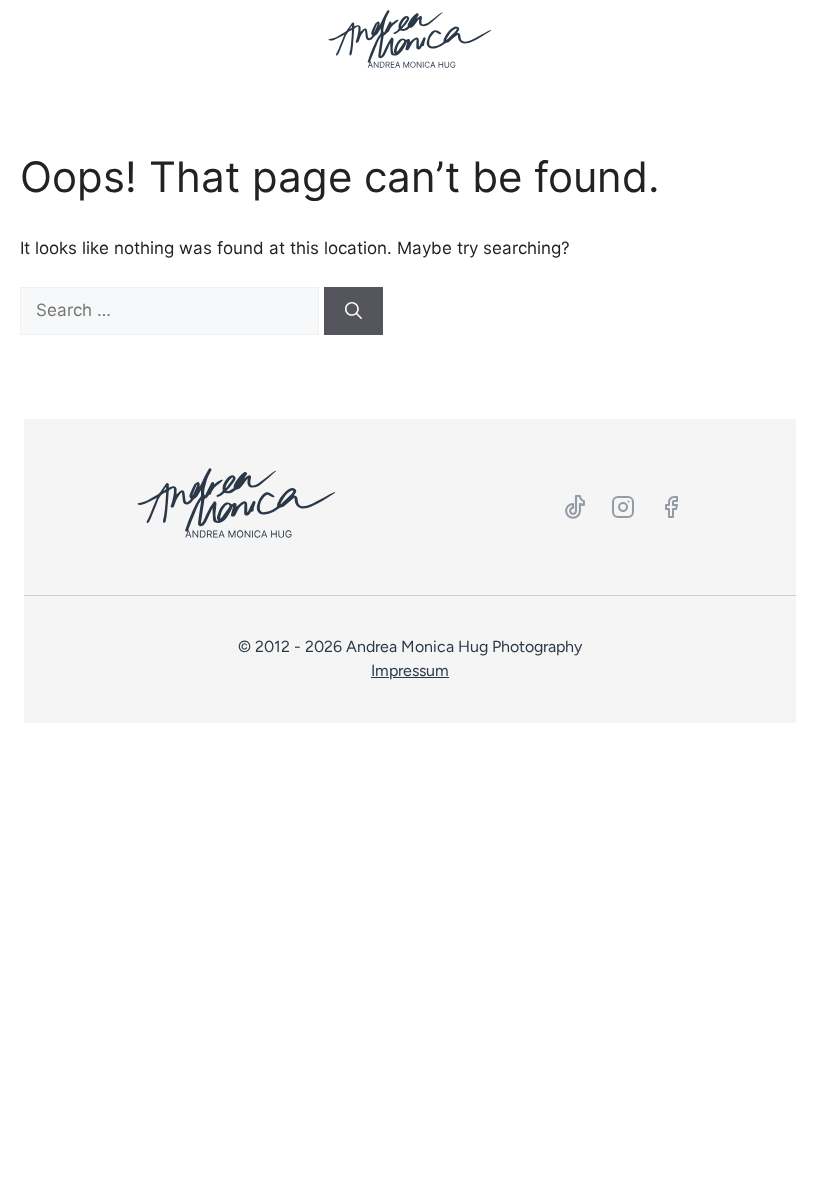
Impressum (410, 670)
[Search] (353, 311)
